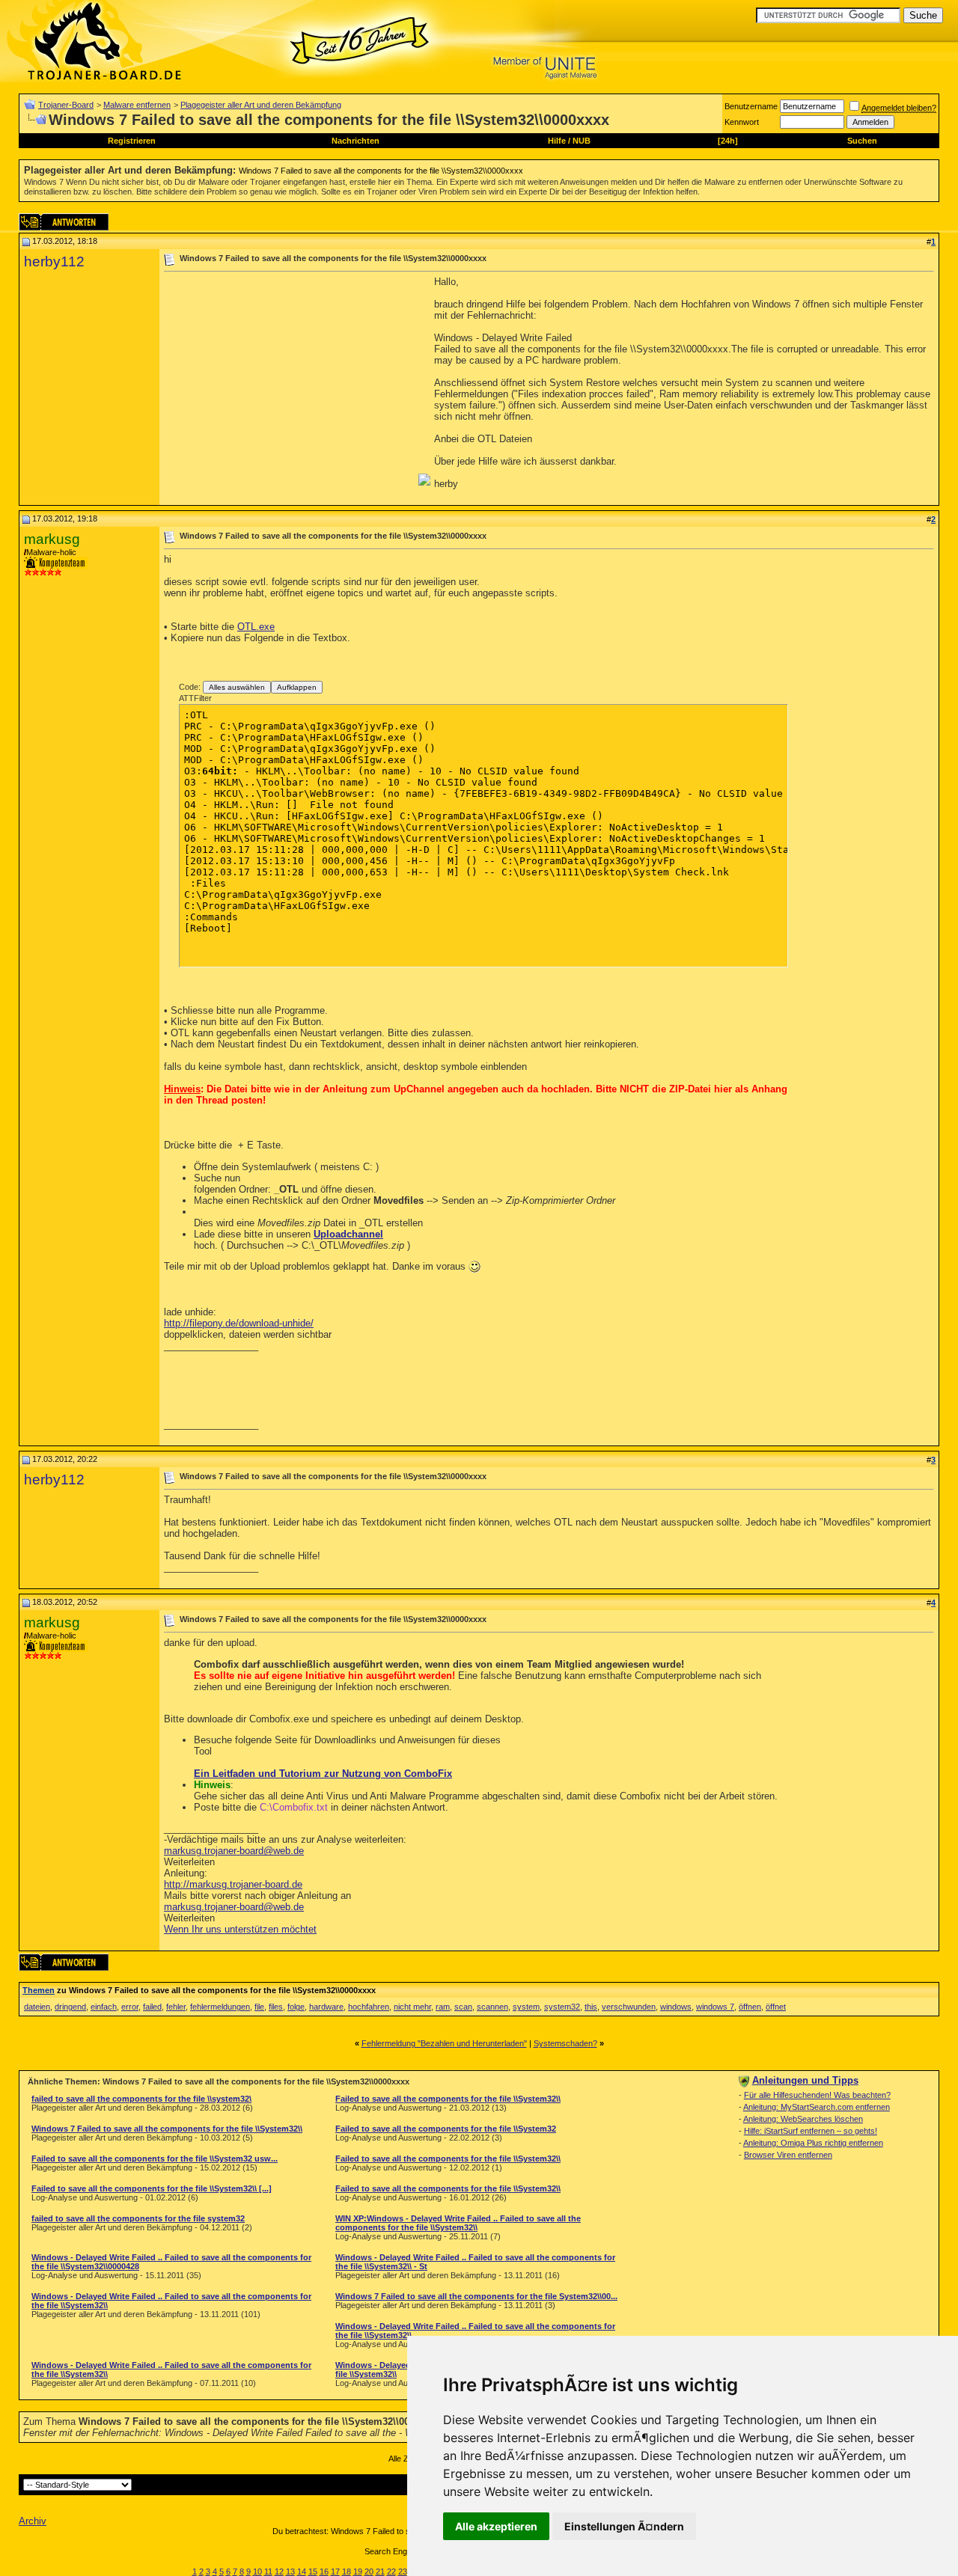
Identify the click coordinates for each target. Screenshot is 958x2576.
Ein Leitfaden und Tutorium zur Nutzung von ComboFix (323, 1774)
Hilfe (557, 141)
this (591, 2007)
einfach (104, 2007)
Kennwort (742, 122)
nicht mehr (412, 2007)
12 (279, 2572)
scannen (492, 2007)
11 (268, 2572)
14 (302, 2572)
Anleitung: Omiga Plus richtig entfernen (813, 2143)
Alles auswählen (237, 687)
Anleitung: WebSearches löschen (803, 2119)
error (130, 2007)
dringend (70, 2007)
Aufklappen (297, 687)
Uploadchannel (348, 1234)
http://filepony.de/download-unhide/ (239, 1323)
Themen (39, 1990)
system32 (562, 2007)
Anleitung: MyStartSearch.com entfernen (817, 2107)
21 (380, 2572)
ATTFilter (195, 698)
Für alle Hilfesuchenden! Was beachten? (817, 2095)
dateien (37, 2007)
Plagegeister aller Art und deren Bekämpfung (261, 105)
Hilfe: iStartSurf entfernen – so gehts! (811, 2131)
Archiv (33, 2521)
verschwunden (629, 2007)
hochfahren (369, 2007)
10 (257, 2572)
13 (290, 2572)
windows (676, 2007)
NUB (582, 141)
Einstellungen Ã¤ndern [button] (624, 2526)
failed (152, 2007)
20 (369, 2572)
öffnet (776, 2007)
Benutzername (751, 106)
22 (391, 2572)
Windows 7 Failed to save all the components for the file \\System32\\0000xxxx (381, 171)
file (259, 2007)
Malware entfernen (137, 105)
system (526, 2007)
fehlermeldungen (220, 2007)
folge (296, 2007)
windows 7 (715, 2007)
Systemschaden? (565, 2043)
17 (335, 2572)
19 (358, 2572)
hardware (326, 2007)
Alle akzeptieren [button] (496, 2526)
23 (403, 2572)
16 (324, 2572)
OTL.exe (256, 627)
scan (463, 2007)
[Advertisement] (290, 381)
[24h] (728, 141)
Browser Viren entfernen (788, 2155)
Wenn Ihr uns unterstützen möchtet (240, 1929)
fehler (176, 2007)
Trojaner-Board (66, 105)
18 (347, 2572)
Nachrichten (356, 141)
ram (443, 2007)
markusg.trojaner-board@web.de (234, 1851)
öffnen (750, 2007)
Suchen (862, 141)
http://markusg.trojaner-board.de (233, 1884)
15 (313, 2572)
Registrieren (132, 141)
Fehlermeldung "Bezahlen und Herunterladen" (444, 2043)
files (276, 2007)
